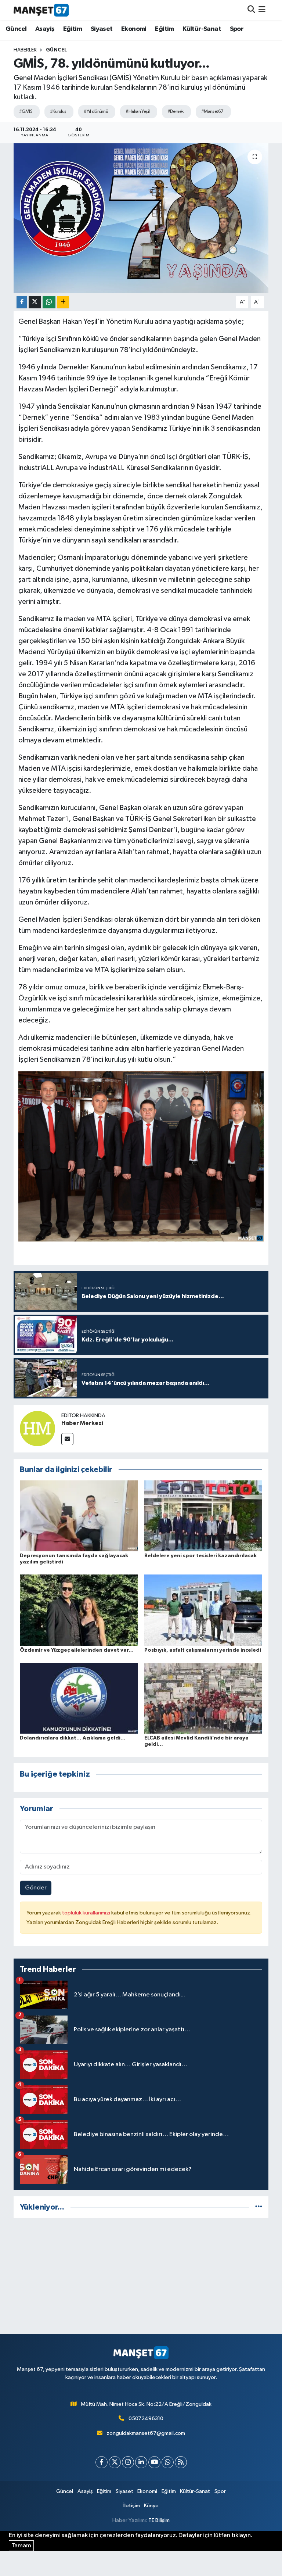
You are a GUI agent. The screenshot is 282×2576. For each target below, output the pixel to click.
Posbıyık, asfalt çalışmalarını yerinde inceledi (203, 1650)
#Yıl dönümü (96, 112)
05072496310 (146, 2419)
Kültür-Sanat (202, 29)
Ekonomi (134, 29)
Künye (151, 2506)
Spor (237, 29)
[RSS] (181, 2462)
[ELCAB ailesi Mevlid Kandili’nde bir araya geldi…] (203, 1698)
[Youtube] (154, 2462)
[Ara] (251, 10)
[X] (115, 2462)
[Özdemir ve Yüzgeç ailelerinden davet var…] (79, 1610)
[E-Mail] (67, 1439)
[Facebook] (102, 2462)
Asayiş (45, 29)
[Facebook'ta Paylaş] (22, 302)
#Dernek (176, 112)
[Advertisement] (141, 2276)
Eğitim (73, 29)
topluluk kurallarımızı (87, 1913)
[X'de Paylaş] (35, 302)
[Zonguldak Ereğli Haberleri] (41, 10)
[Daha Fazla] (63, 302)
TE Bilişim (159, 2520)
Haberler (25, 50)
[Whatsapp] (168, 2462)
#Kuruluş (58, 112)
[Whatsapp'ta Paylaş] (49, 302)
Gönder (36, 1888)
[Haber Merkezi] (37, 1428)
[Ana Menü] (262, 10)
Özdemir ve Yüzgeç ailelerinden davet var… (77, 1650)
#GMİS (26, 112)
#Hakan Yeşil (138, 112)
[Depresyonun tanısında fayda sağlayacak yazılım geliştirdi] (79, 1516)
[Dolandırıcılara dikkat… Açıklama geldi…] (79, 1698)
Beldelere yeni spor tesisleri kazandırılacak (200, 1556)
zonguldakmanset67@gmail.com (146, 2433)
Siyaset (102, 29)
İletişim (132, 2506)
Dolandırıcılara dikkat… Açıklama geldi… (73, 1738)
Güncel (16, 29)
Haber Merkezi (82, 1423)
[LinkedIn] (141, 2462)
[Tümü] (259, 2207)
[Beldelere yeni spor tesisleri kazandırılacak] (203, 1516)
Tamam (21, 2546)
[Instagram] (128, 2462)
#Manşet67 (212, 112)
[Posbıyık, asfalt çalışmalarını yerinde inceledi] (203, 1610)
